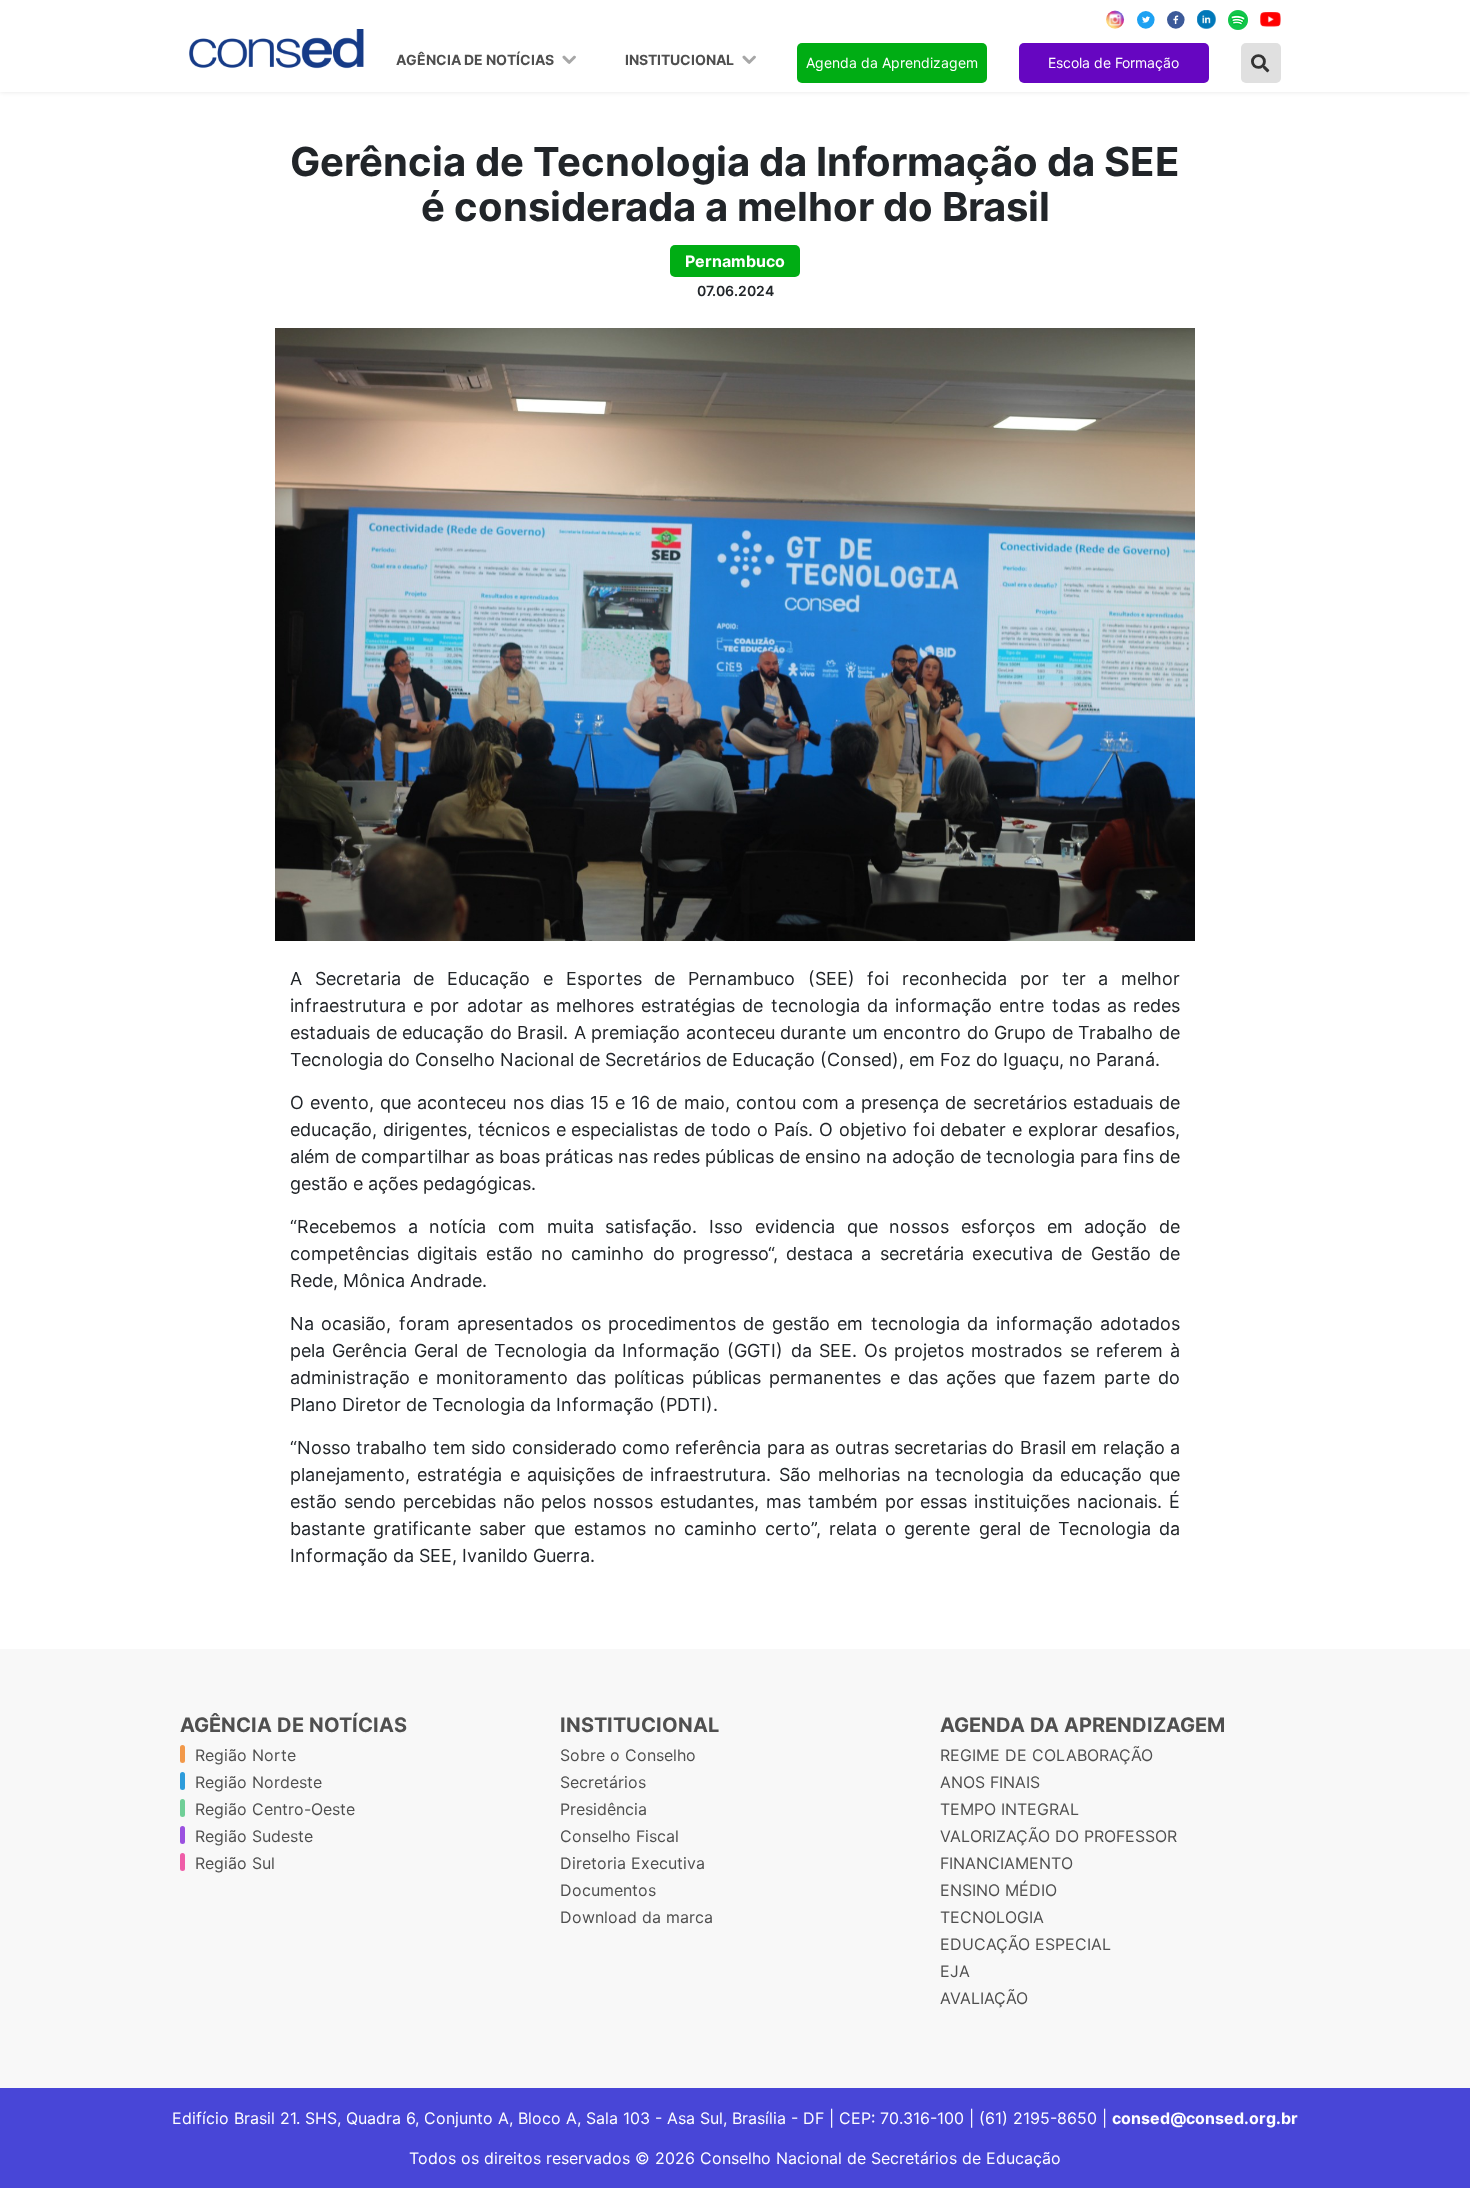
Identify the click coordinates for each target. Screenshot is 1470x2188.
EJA (955, 1971)
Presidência (603, 1809)
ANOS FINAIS (990, 1782)
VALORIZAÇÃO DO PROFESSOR (1058, 1836)
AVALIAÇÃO (984, 1998)
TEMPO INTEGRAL (1009, 1809)
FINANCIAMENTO (1006, 1863)
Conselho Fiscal (619, 1836)
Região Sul (235, 1863)
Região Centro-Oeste (275, 1809)
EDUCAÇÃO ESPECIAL (1025, 1944)
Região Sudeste (254, 1836)
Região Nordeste (258, 1782)
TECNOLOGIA (992, 1917)
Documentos (608, 1890)
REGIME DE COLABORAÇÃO (1046, 1755)
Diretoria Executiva (632, 1863)
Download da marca (636, 1917)
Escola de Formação (1113, 62)
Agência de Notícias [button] (476, 60)
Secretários (603, 1782)
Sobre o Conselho (628, 1755)
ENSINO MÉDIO (998, 1890)
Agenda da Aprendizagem (892, 62)
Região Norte (245, 1755)
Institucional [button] (681, 60)
